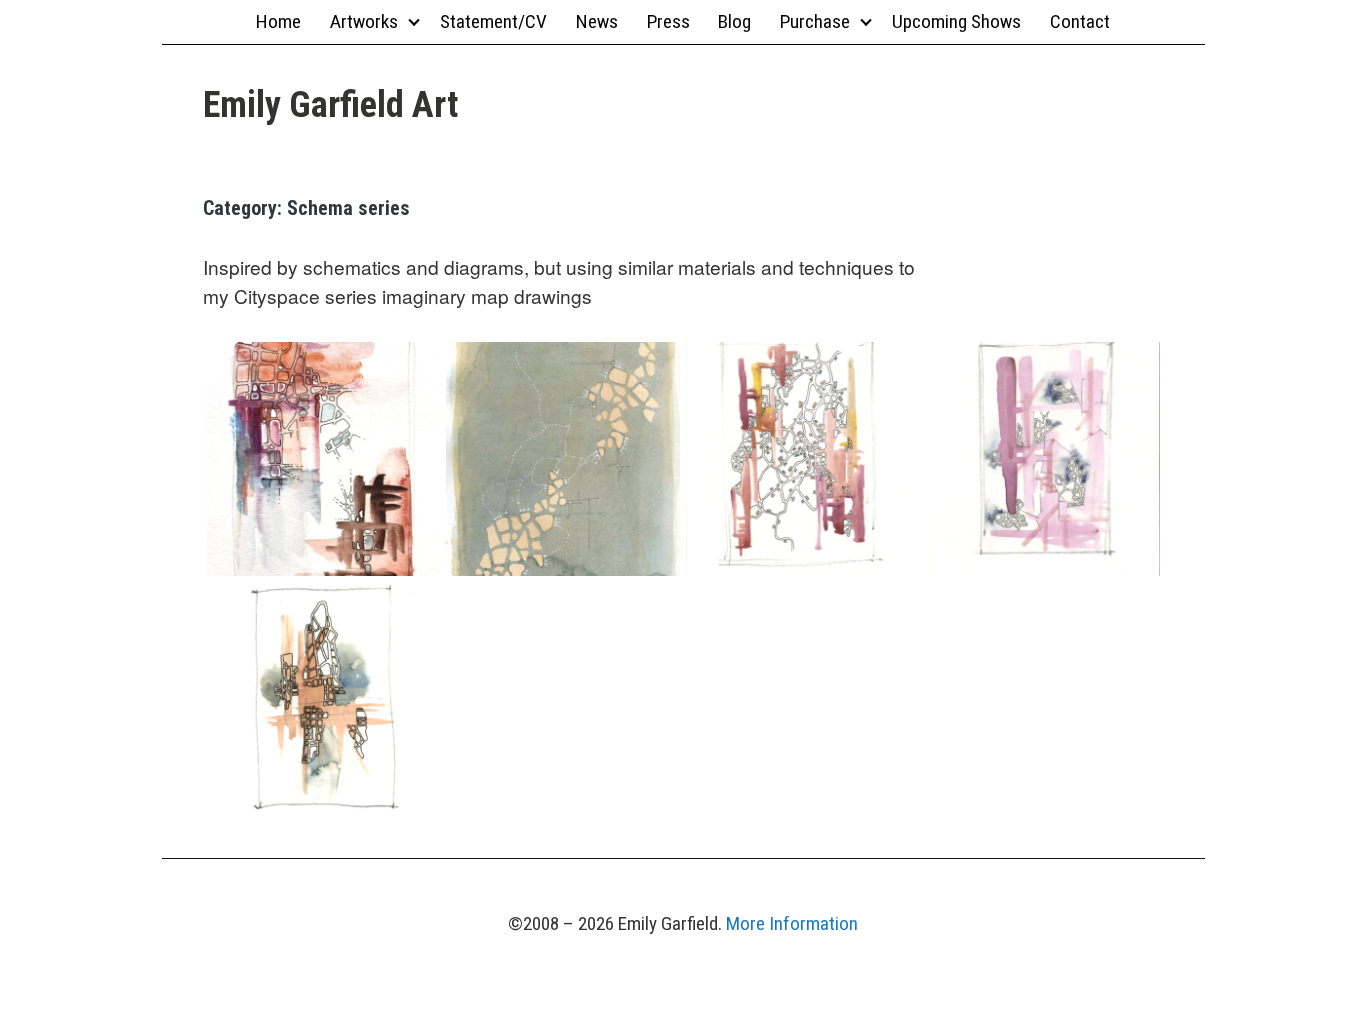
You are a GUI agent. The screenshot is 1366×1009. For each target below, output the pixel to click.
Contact (1080, 21)
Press (668, 21)
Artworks (364, 21)
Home (278, 21)
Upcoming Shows (956, 21)
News (597, 21)
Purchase (815, 21)
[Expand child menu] (413, 21)
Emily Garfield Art (330, 105)
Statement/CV (493, 21)
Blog (734, 21)
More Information (792, 923)
